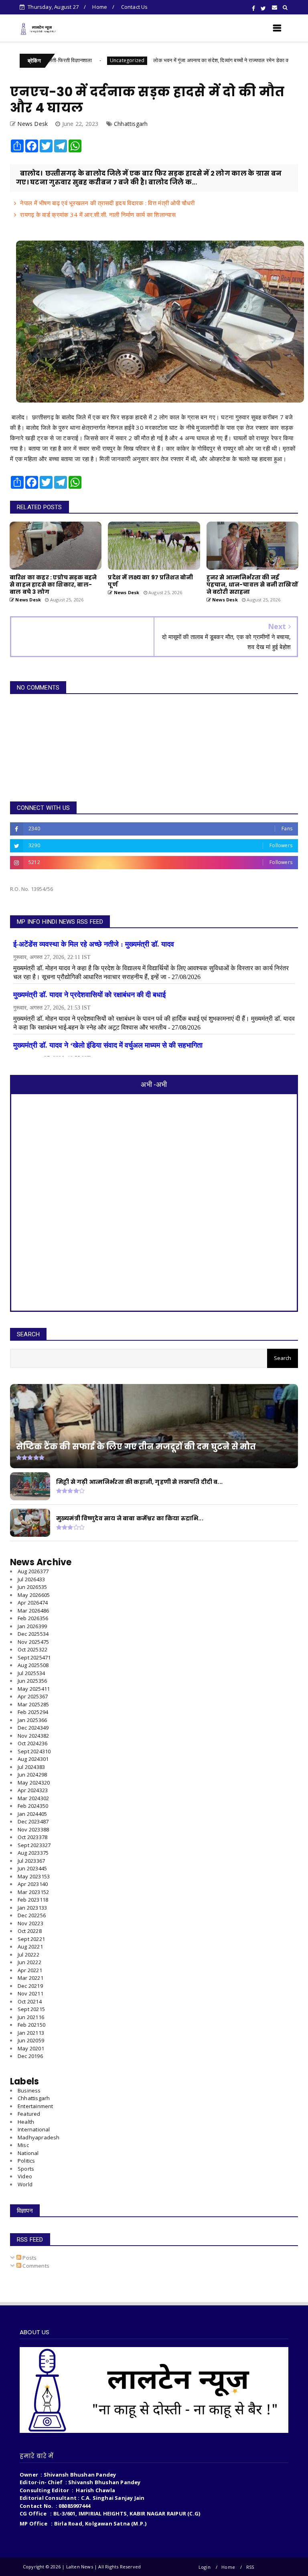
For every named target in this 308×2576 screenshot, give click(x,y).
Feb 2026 (33, 1618)
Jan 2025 (32, 1720)
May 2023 (34, 1876)
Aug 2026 (33, 1571)
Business (29, 2090)
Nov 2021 (30, 1993)
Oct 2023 (32, 1837)
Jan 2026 (32, 1626)
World (25, 2184)
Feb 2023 (33, 1900)
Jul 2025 (31, 1673)
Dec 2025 (33, 1634)
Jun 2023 (32, 1868)
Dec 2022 (32, 1915)
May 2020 (31, 2048)
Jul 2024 (31, 1767)
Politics (26, 2161)
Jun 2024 (32, 1775)
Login (205, 2567)
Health (26, 2122)
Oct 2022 (30, 1931)
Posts (29, 2258)
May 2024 (34, 1783)
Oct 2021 (30, 2001)
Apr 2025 (33, 1696)
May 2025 (34, 1689)
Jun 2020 (31, 2040)
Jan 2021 (31, 2033)
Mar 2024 (33, 1798)
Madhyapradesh (39, 2137)
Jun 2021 (31, 2017)
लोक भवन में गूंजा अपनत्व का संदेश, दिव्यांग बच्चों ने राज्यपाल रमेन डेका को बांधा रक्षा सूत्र (183, 60)
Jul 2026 (31, 1579)
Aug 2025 (33, 1665)
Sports (26, 2169)
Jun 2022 (29, 1962)
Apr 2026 (33, 1603)
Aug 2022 (30, 1947)
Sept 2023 (34, 1845)
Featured (29, 2114)
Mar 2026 (33, 1611)
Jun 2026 (32, 1587)
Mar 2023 (33, 1892)
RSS (250, 2567)
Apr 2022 (30, 1970)
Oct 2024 (32, 1743)
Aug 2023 (33, 1853)
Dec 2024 (33, 1728)
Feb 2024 (33, 1806)
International (34, 2129)
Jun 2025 (32, 1681)
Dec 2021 (30, 1986)
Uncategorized (74, 60)
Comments (35, 2266)
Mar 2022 (30, 1978)
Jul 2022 (28, 1955)
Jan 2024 (32, 1814)
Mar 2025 (33, 1704)
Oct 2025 (32, 1649)
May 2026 (34, 1595)
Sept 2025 (34, 1657)
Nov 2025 (33, 1642)
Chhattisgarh (131, 124)
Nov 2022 (30, 1923)
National (28, 2153)
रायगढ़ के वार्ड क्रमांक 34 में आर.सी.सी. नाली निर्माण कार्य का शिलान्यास (98, 214)
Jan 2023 (32, 1908)
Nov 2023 (33, 1829)
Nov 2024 (33, 1736)
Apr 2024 (33, 1790)
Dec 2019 (30, 2056)
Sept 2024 (34, 1751)
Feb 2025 (33, 1712)
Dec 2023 (33, 1821)
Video (25, 2176)
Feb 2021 (31, 2025)
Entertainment (35, 2106)
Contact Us (135, 7)
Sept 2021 (31, 2009)
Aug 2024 (33, 1759)
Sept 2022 (31, 1939)
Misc (23, 2145)
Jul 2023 (31, 1861)
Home (100, 7)
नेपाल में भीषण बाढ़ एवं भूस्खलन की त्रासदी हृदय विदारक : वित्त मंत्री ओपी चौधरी (107, 203)
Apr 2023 (33, 1884)
